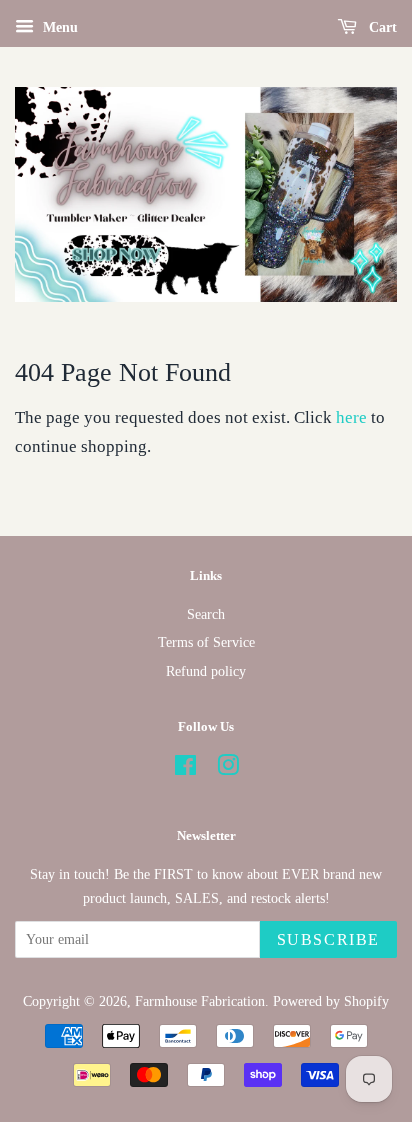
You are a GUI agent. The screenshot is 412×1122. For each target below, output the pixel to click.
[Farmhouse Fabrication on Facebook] (185, 769)
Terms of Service (206, 642)
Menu (58, 27)
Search (206, 614)
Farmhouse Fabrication (200, 1001)
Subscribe (328, 939)
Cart (381, 27)
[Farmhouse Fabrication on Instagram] (228, 769)
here (351, 417)
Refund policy (206, 671)
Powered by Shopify (331, 1001)
